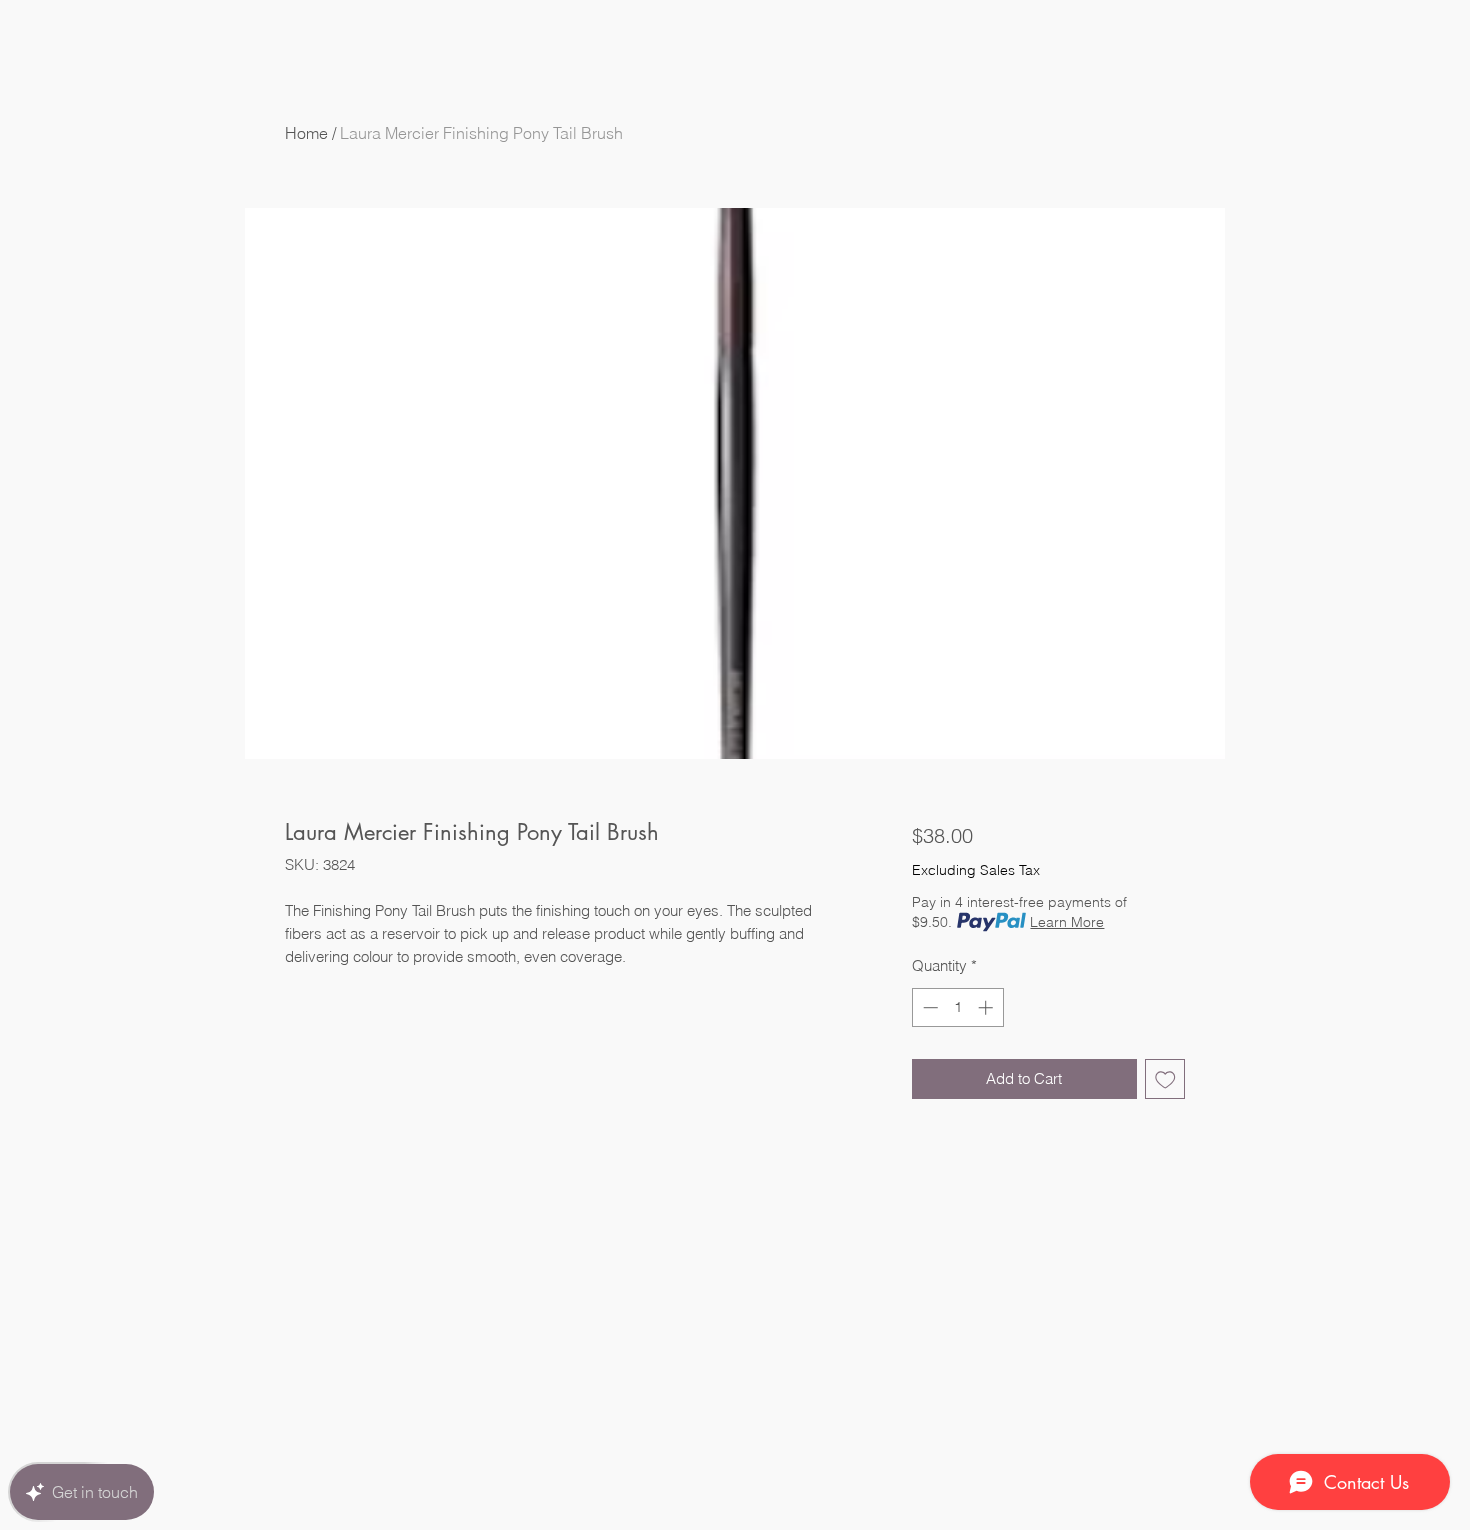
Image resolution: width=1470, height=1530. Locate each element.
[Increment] (987, 1007)
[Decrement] (928, 1007)
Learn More (1067, 922)
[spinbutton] (957, 1007)
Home (306, 133)
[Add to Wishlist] (1165, 1079)
